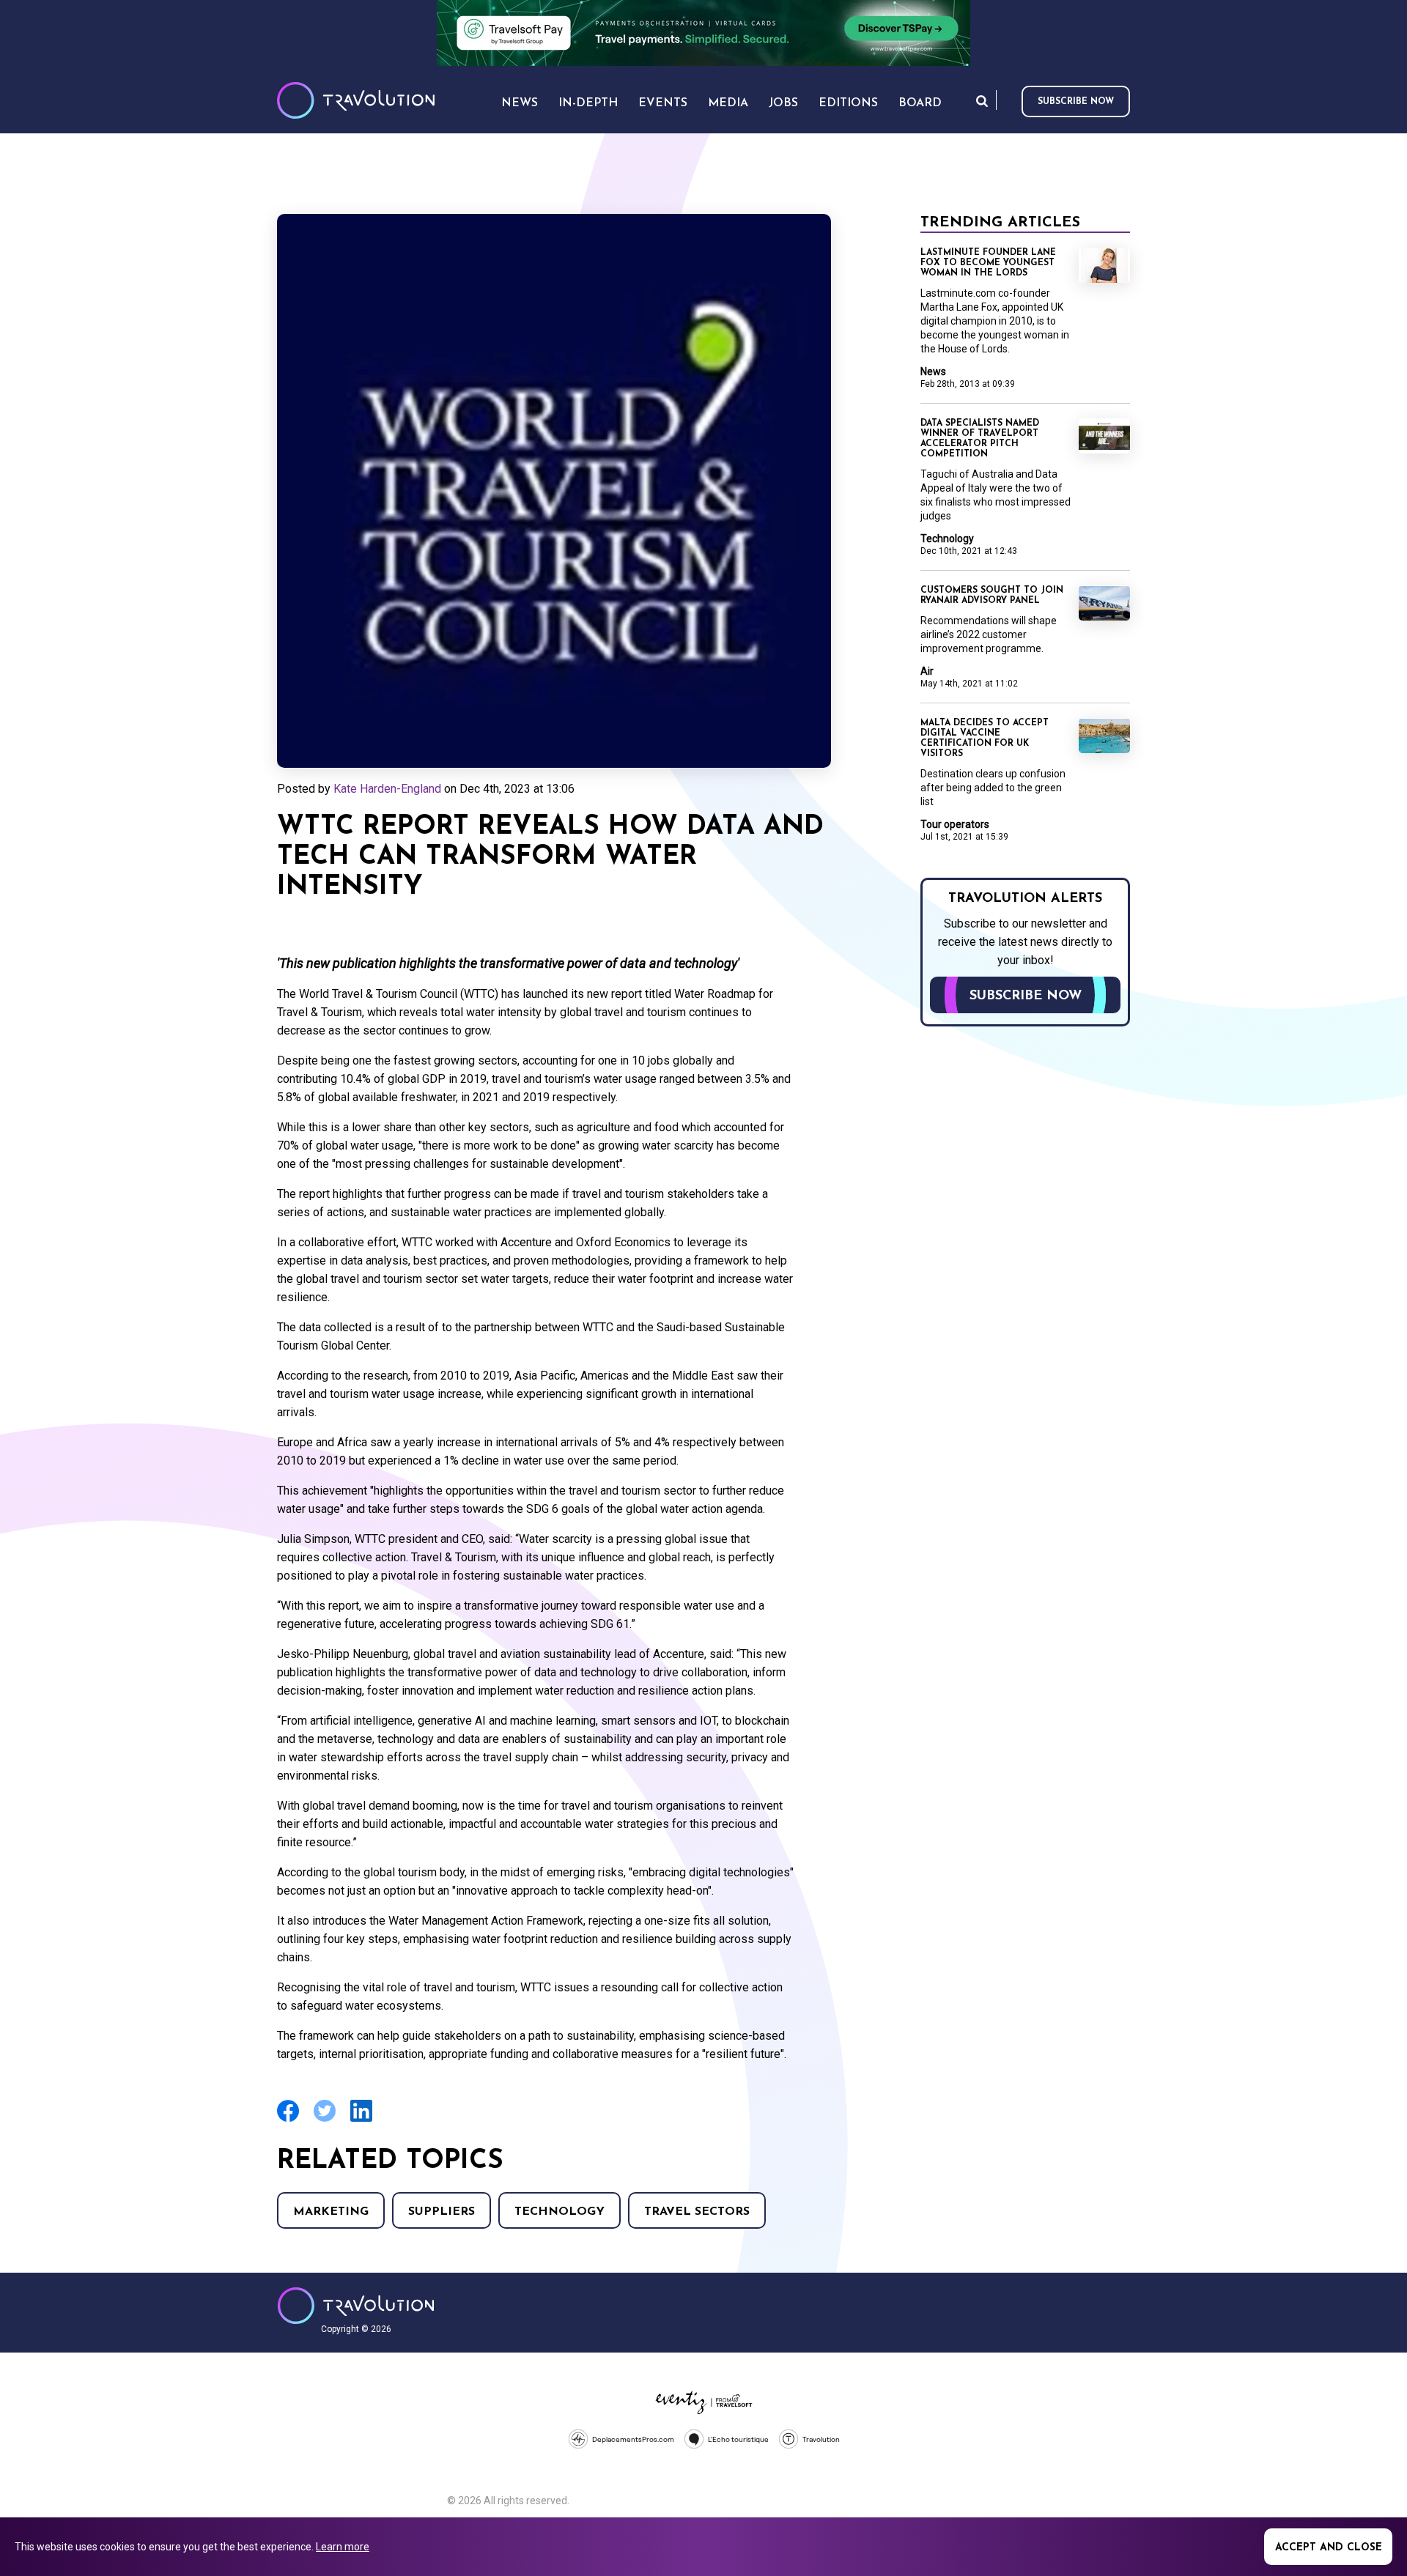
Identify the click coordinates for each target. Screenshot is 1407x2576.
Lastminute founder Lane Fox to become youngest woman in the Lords (988, 263)
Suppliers (442, 2212)
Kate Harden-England (387, 789)
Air (927, 671)
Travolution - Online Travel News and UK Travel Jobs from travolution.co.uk (356, 2306)
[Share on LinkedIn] (361, 2120)
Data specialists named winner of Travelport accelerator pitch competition (980, 439)
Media (728, 103)
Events (663, 103)
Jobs (783, 103)
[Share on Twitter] (325, 2120)
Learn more (343, 2547)
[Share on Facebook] (288, 2120)
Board (920, 103)
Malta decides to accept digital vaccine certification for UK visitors (985, 739)
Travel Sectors (697, 2212)
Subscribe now (1076, 102)
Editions (848, 103)
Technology (560, 2212)
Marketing (331, 2212)
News (933, 371)
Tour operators (955, 824)
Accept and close (1329, 2548)
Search (982, 101)
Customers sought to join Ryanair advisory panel (992, 596)
